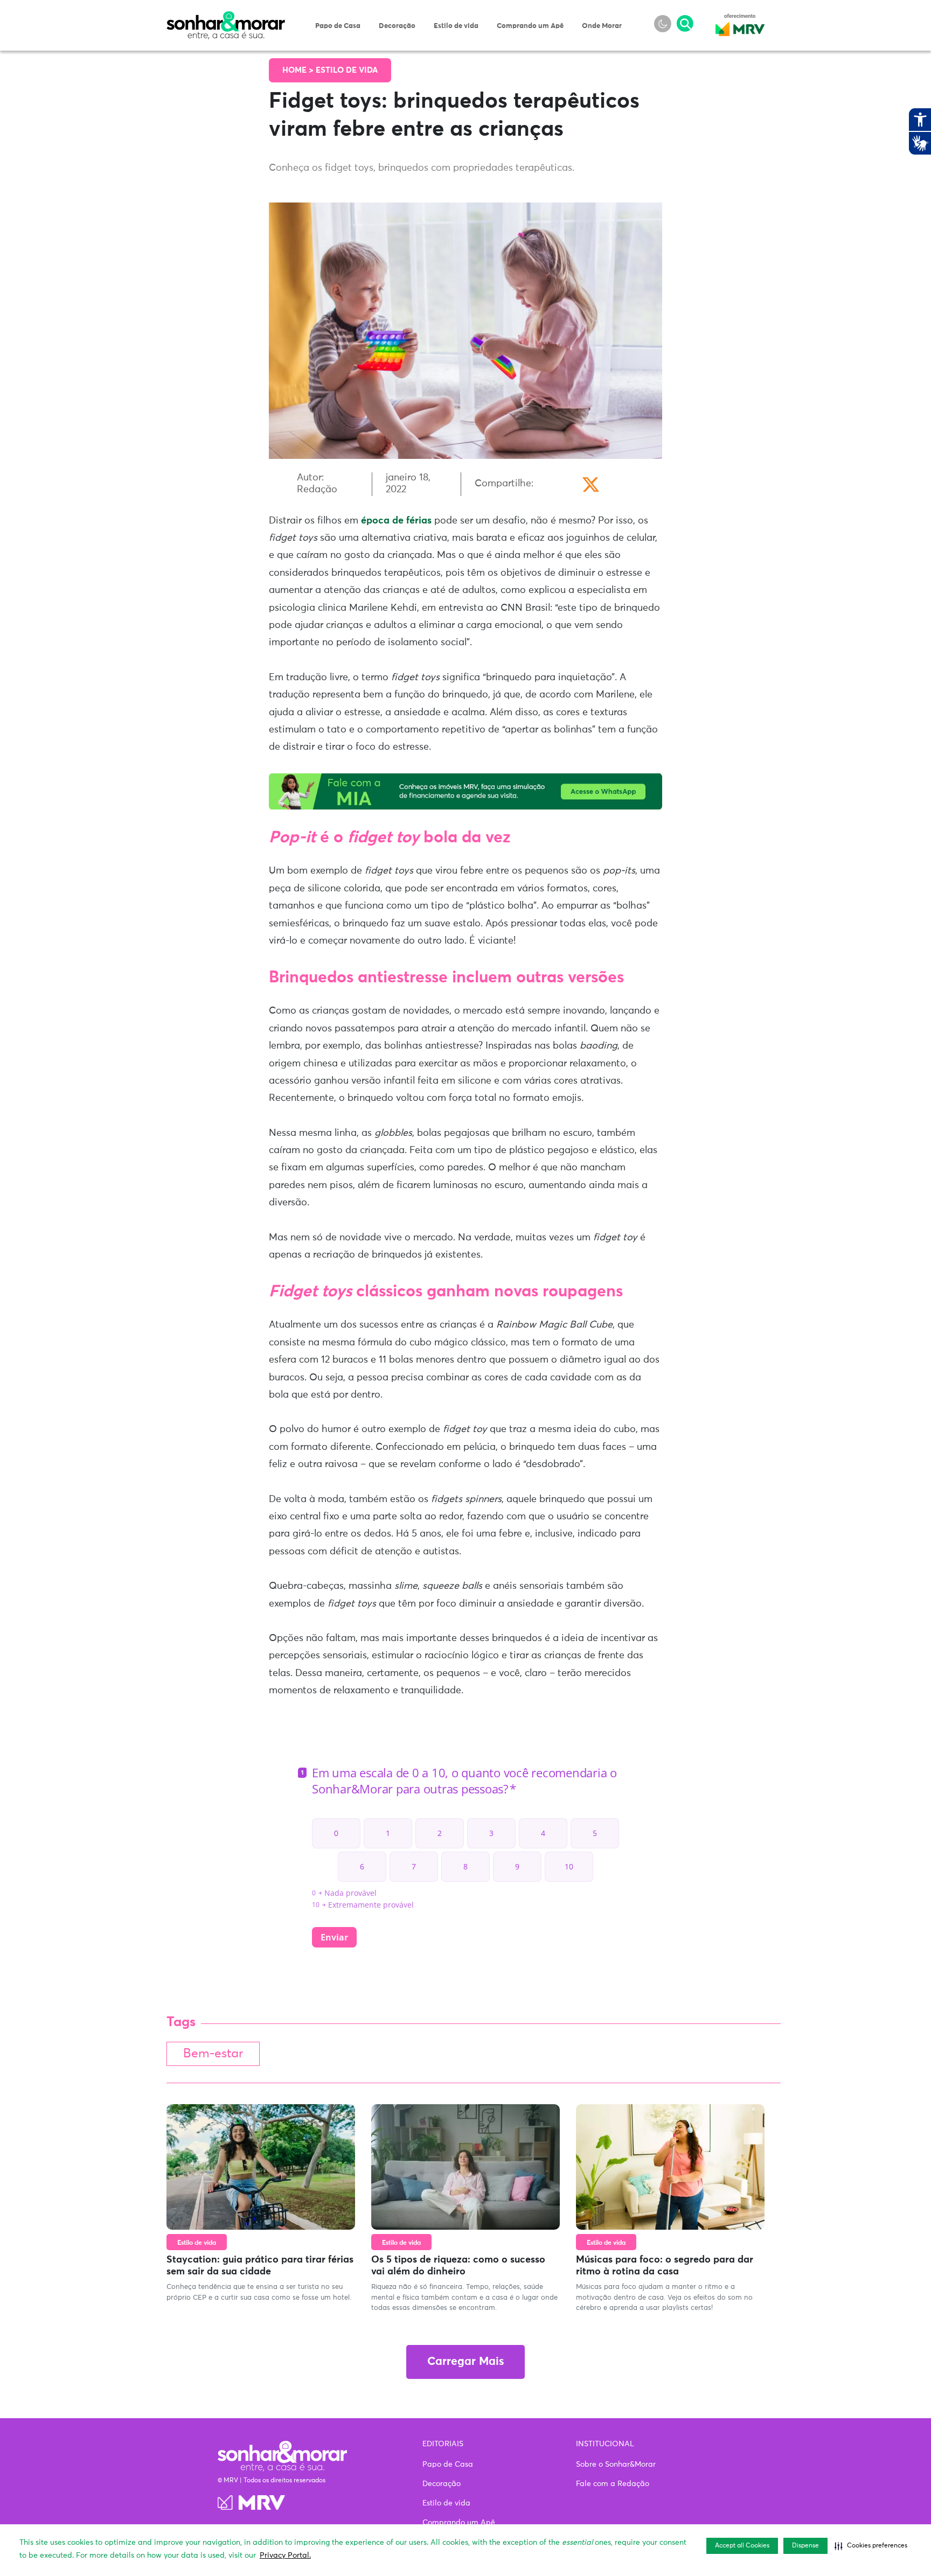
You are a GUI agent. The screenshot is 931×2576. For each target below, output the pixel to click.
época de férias (396, 521)
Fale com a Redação (613, 2484)
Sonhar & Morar (226, 17)
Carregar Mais (465, 2362)
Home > (299, 70)
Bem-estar (213, 2054)
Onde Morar (602, 26)
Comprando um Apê (530, 26)
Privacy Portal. (285, 2556)
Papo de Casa (338, 26)
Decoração (397, 26)
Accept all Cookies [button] (742, 2546)
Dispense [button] (805, 2546)
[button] (871, 2546)
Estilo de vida (456, 26)
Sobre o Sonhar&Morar (616, 2465)
